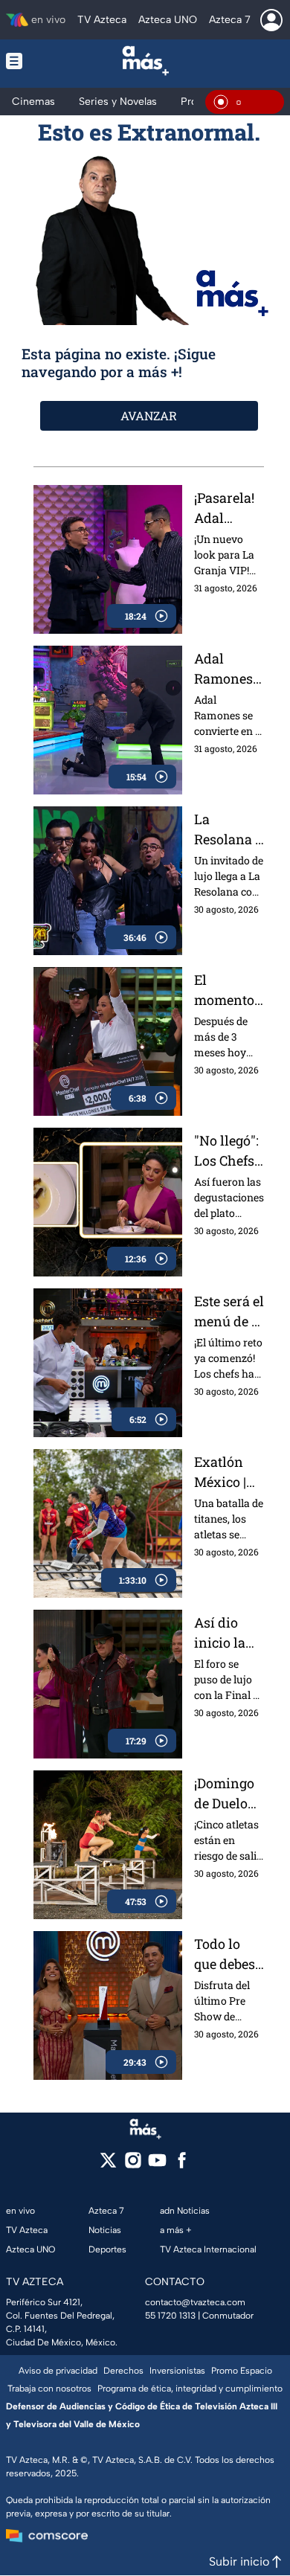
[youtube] (157, 2165)
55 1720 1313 (170, 2316)
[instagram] (133, 2165)
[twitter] (108, 2165)
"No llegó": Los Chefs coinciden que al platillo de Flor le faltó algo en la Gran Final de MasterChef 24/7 (228, 1151)
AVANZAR (149, 415)
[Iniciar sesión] (271, 20)
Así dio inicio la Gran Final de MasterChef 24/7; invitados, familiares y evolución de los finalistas (228, 1633)
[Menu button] (26, 61)
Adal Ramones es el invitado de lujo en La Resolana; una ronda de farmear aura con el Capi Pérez (229, 669)
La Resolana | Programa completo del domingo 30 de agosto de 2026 (226, 830)
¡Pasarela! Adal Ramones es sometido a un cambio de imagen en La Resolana (228, 508)
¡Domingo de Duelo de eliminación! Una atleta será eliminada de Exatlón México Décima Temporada (228, 1794)
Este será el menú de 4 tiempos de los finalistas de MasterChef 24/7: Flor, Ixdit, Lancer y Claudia (229, 1312)
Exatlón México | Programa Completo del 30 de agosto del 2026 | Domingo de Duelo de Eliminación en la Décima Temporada (229, 1472)
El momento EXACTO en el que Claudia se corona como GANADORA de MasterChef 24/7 (228, 990)
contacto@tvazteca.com (195, 2302)
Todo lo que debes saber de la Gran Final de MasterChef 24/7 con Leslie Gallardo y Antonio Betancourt (229, 1955)
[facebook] (182, 2165)
